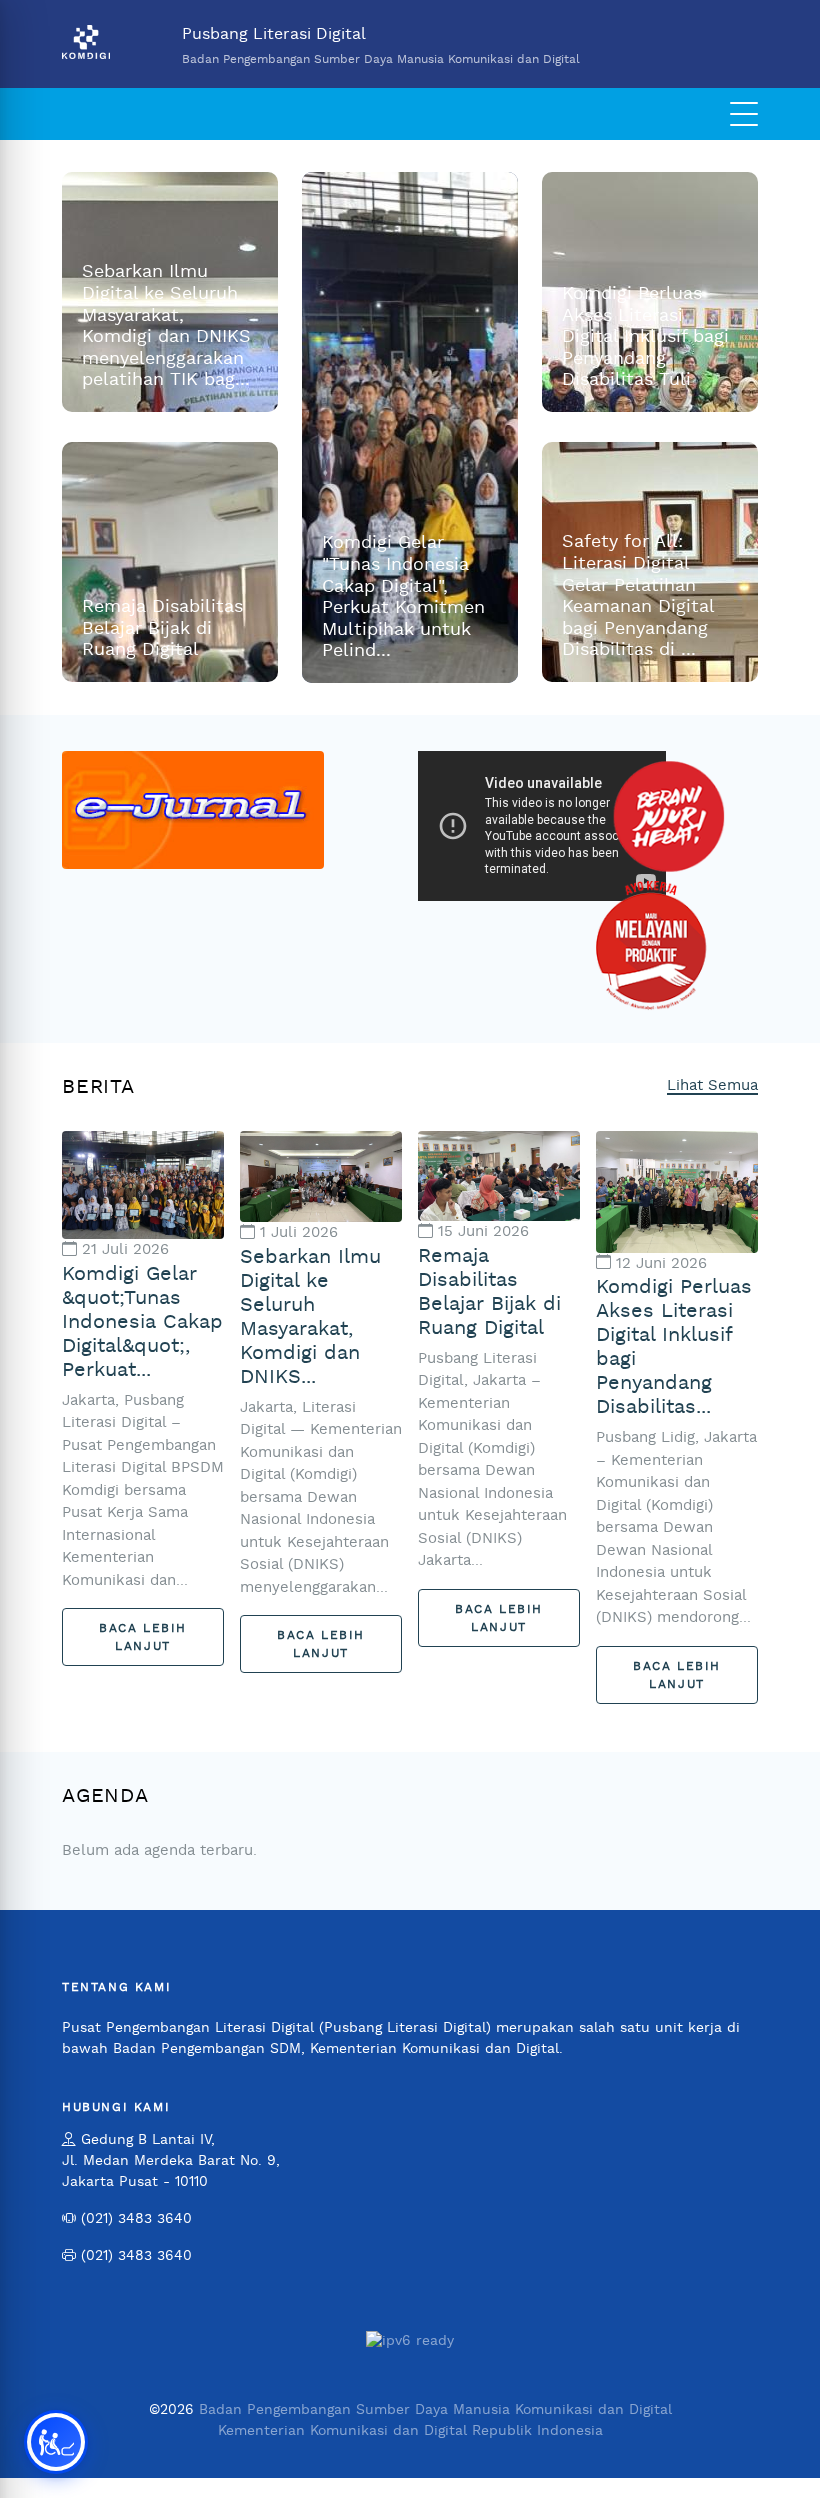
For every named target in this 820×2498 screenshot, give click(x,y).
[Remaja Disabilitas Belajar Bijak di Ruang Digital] (499, 1175)
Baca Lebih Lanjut (143, 1637)
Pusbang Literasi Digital (381, 45)
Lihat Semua (712, 1085)
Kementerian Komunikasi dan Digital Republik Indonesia (410, 2431)
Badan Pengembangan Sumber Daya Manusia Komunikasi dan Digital (435, 2410)
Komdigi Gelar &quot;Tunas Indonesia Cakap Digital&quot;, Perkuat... (142, 1322)
